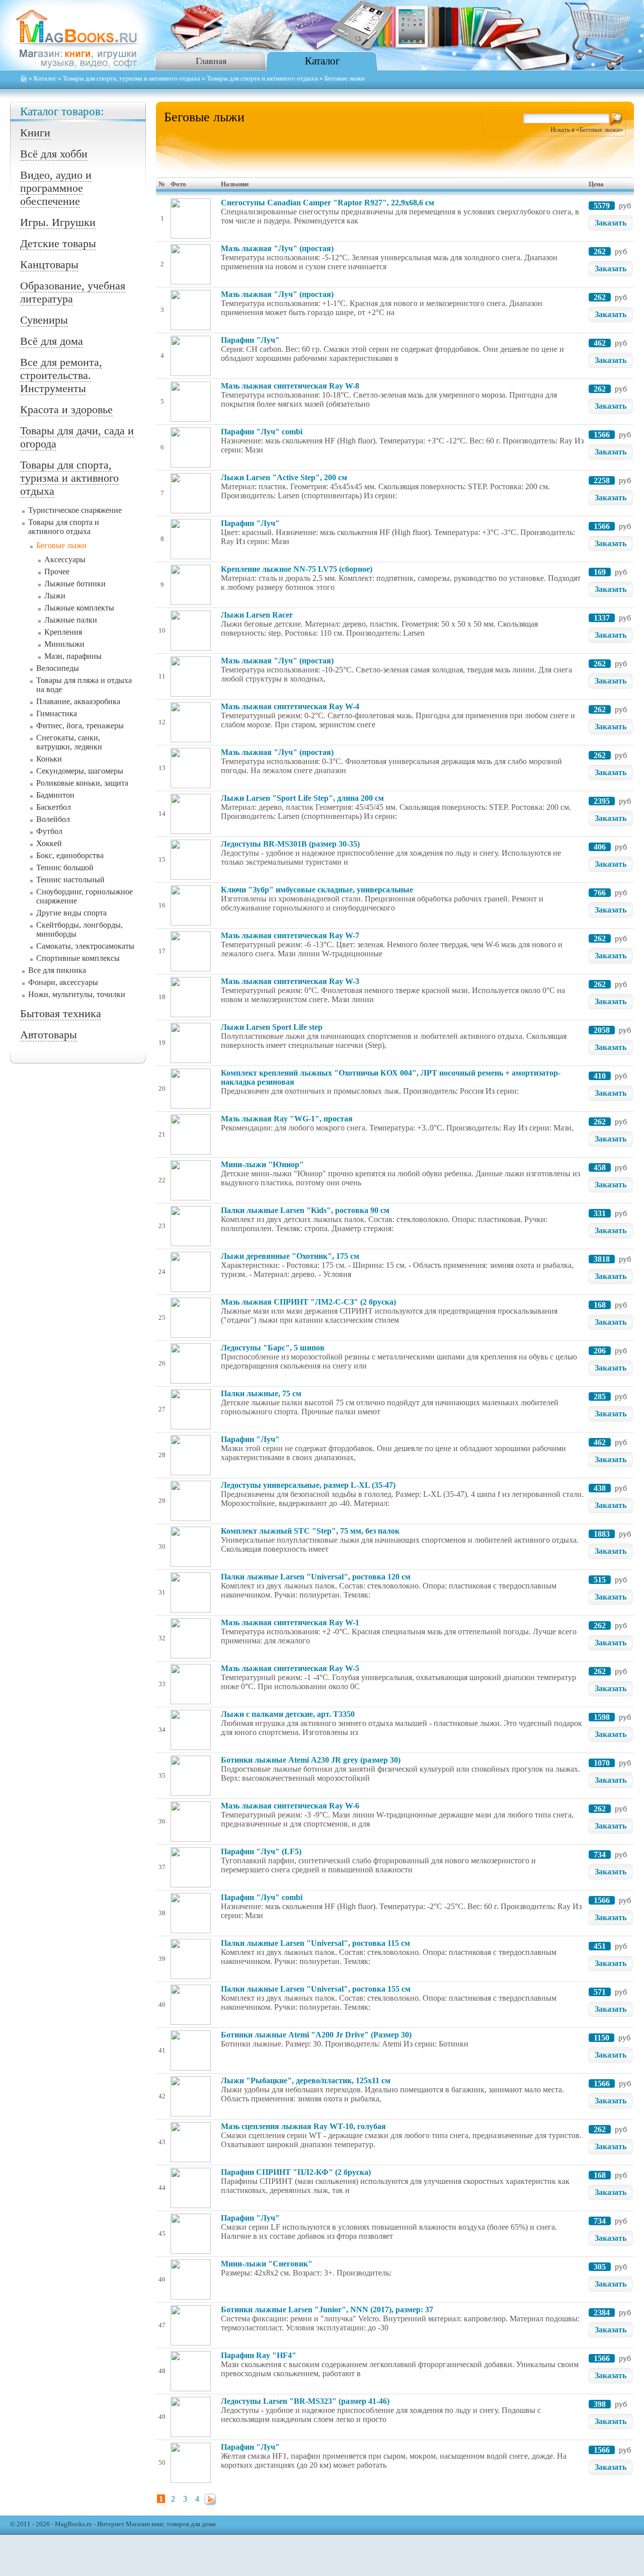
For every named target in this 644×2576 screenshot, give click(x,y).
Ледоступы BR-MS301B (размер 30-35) (290, 844)
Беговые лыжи (61, 545)
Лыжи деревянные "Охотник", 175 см (290, 1256)
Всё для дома (52, 341)
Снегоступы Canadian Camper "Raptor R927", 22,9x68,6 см (328, 203)
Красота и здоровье (66, 409)
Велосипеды (58, 668)
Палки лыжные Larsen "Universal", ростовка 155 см (316, 1989)
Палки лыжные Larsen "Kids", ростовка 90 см (305, 1210)
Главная (211, 61)
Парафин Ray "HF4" (259, 2355)
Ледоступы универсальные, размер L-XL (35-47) (308, 1485)
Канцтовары (49, 264)
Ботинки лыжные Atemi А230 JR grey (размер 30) (311, 1760)
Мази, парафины (73, 656)
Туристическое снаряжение (75, 510)
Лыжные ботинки (75, 584)
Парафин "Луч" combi (262, 432)
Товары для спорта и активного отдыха (262, 79)
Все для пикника (57, 970)
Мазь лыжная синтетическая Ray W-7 (290, 935)
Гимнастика (57, 713)
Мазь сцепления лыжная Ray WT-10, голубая (303, 2126)
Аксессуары (65, 559)
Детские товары (58, 243)
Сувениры (44, 320)
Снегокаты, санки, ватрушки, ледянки (69, 742)
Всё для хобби (54, 154)
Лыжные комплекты (79, 608)
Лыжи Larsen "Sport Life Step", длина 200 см (302, 798)
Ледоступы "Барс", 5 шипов (273, 1348)
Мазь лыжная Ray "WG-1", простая (287, 1119)
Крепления (63, 632)
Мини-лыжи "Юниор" (262, 1164)
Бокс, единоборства (70, 855)
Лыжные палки (71, 620)
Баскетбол (54, 807)
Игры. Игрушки (58, 222)
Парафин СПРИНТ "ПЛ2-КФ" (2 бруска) (296, 2172)
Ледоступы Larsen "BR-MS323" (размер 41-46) (305, 2401)
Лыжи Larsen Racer (257, 615)
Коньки (49, 759)
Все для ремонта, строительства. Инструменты (61, 375)
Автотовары (49, 1035)
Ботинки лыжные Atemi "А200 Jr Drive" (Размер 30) (316, 2035)
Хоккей (49, 843)
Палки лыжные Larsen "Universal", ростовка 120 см (316, 1577)
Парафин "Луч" (250, 340)
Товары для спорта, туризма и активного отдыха (132, 79)
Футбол (49, 831)
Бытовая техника (61, 1013)
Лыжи (55, 596)
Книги (35, 133)
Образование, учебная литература (73, 292)
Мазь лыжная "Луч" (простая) (277, 248)
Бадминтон (55, 795)
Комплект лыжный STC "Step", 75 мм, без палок (310, 1531)
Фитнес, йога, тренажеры (80, 726)
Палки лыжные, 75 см (261, 1393)
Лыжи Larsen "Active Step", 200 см (284, 477)
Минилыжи (64, 644)
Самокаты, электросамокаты (85, 946)
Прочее (57, 572)
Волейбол (53, 819)
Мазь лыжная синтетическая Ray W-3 (290, 981)
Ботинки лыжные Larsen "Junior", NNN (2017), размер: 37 (327, 2309)
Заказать (611, 223)
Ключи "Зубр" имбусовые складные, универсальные (317, 890)
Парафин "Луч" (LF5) (261, 1851)
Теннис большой (65, 867)
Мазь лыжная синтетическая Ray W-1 (290, 1622)
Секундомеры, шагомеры (80, 771)
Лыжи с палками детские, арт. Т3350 (288, 1714)
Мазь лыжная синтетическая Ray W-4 (290, 706)
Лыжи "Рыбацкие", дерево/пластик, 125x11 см (306, 2080)
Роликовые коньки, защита (82, 783)
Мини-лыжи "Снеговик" (267, 2264)
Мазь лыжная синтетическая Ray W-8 (290, 386)
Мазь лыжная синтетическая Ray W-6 (290, 1806)
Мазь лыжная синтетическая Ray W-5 (290, 1668)
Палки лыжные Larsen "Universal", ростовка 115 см (315, 1943)
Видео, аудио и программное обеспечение (56, 188)
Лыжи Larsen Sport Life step (272, 1027)
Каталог (323, 61)
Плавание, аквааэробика (78, 701)
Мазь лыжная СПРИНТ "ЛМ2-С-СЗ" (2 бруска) (308, 1302)
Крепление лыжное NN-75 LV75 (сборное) (297, 569)
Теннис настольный (70, 880)
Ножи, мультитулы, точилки (77, 994)
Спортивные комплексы (78, 958)
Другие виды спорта (71, 913)
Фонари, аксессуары (63, 982)
